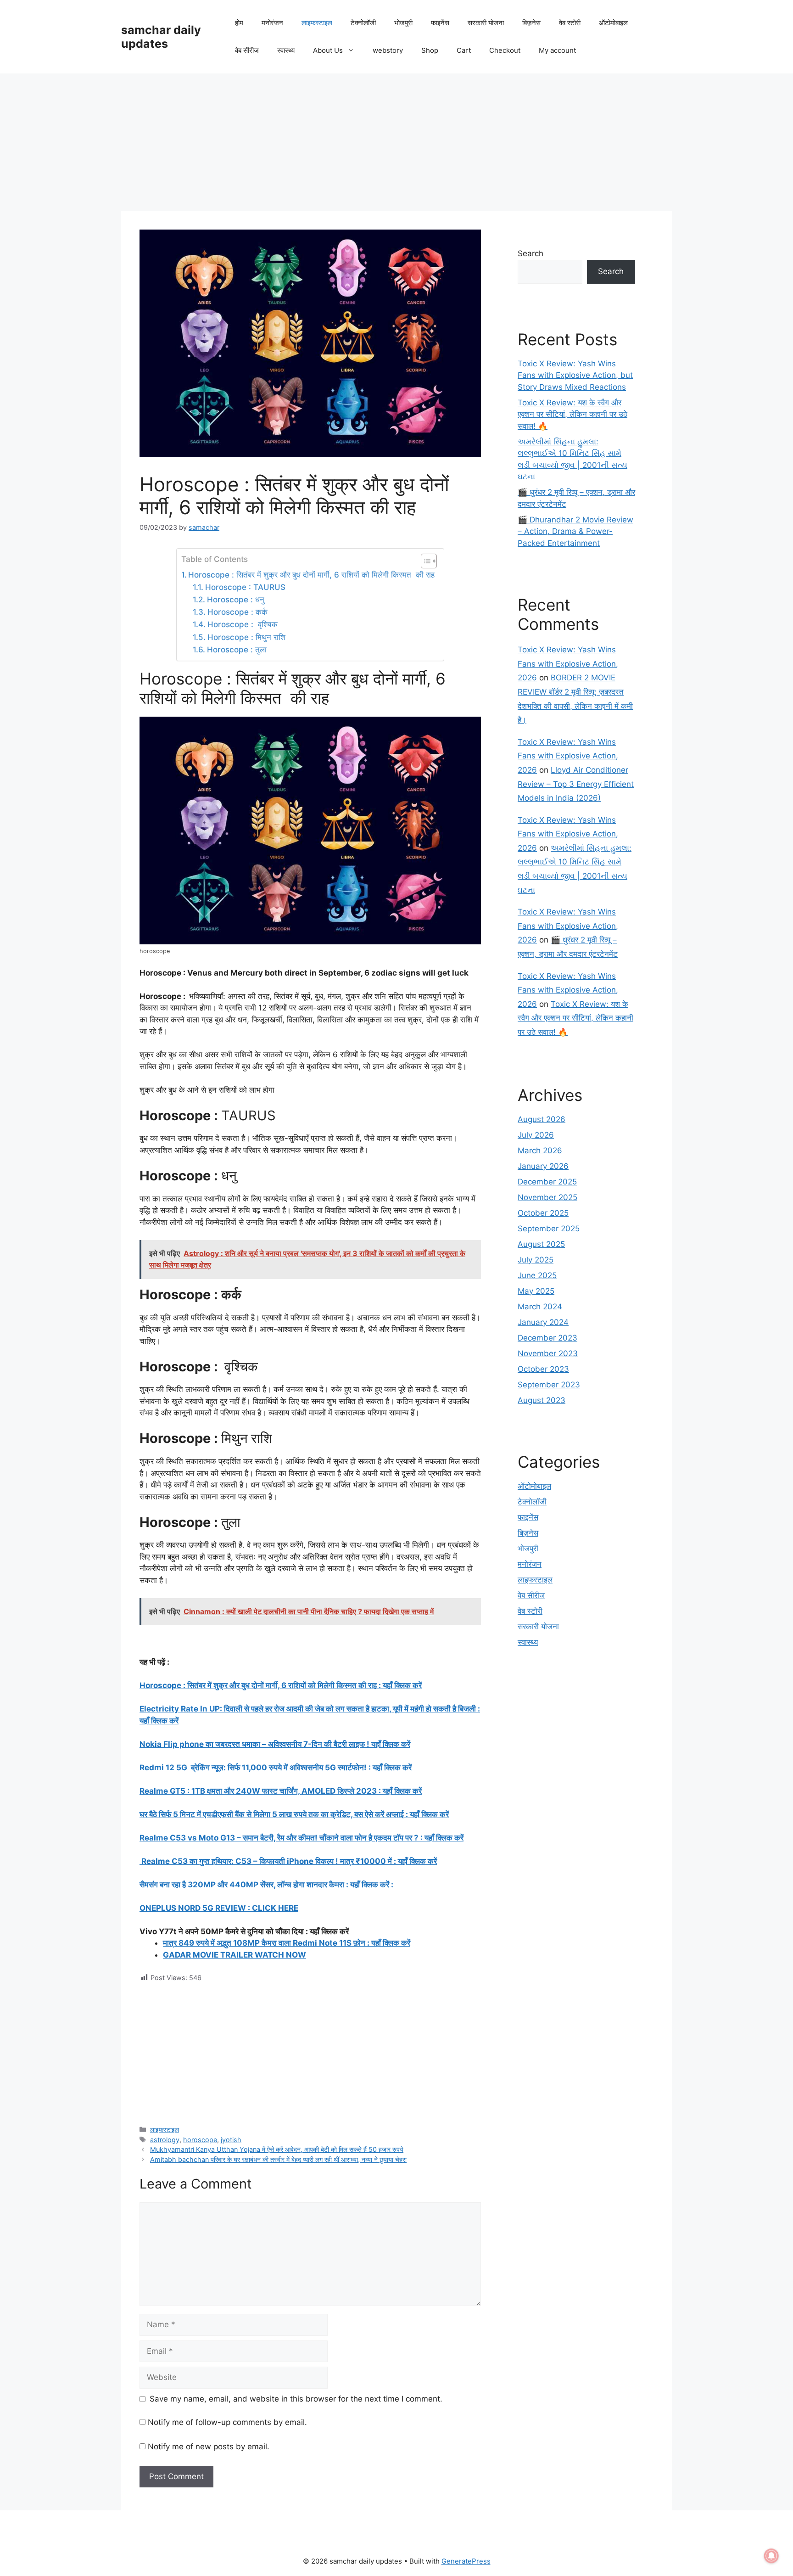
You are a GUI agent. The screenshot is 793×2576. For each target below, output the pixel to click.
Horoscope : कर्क (237, 612)
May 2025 (536, 1291)
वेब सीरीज (247, 50)
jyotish (231, 2140)
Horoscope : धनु (235, 600)
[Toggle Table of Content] (424, 561)
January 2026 (543, 1166)
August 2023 (542, 1400)
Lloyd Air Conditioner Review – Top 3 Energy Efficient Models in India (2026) (576, 784)
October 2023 (543, 1369)
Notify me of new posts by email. (209, 2447)
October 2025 (543, 1213)
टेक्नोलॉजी (363, 23)
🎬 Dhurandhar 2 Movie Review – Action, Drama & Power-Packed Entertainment (575, 531)
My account (557, 50)
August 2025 (541, 1244)
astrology (165, 2140)
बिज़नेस (531, 23)
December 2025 (547, 1182)
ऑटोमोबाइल (613, 23)
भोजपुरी (403, 23)
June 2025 (537, 1275)
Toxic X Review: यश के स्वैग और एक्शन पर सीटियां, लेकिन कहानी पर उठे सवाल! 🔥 (572, 414)
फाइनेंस (440, 23)
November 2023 (548, 1353)
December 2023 (547, 1338)
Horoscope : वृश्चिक (242, 624)
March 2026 (540, 1151)
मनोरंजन (272, 23)
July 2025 (536, 1260)
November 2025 (547, 1197)
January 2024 (543, 1322)
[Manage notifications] (771, 2556)
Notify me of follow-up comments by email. (227, 2422)
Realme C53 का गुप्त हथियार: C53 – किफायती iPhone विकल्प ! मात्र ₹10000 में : (269, 1861)
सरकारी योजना (486, 23)
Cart (464, 50)
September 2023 (549, 1385)
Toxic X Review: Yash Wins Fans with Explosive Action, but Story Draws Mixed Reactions (575, 375)
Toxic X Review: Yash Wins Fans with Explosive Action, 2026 (568, 664)
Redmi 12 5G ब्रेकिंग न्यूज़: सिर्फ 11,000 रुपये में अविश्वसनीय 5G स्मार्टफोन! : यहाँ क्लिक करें (276, 1768)
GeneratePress (466, 2561)
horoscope (200, 2140)
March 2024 (540, 1307)
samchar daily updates (161, 37)
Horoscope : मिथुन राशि (246, 637)
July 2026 (536, 1135)
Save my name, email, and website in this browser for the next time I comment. (296, 2399)
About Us (328, 50)
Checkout (505, 50)
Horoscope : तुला (237, 650)
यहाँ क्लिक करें (417, 1861)
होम (239, 23)
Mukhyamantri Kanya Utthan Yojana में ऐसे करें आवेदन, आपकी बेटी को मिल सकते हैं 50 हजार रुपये (277, 2149)
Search (531, 253)
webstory (388, 50)
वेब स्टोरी (570, 23)
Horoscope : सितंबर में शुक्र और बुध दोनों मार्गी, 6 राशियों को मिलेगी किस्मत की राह (311, 575)
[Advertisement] (396, 142)
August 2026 (542, 1119)
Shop (430, 50)
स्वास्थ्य (286, 50)
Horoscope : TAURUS (245, 587)
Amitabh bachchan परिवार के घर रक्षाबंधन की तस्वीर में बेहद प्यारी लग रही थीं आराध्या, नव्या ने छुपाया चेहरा (278, 2159)
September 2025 (549, 1229)
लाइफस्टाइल (317, 23)
